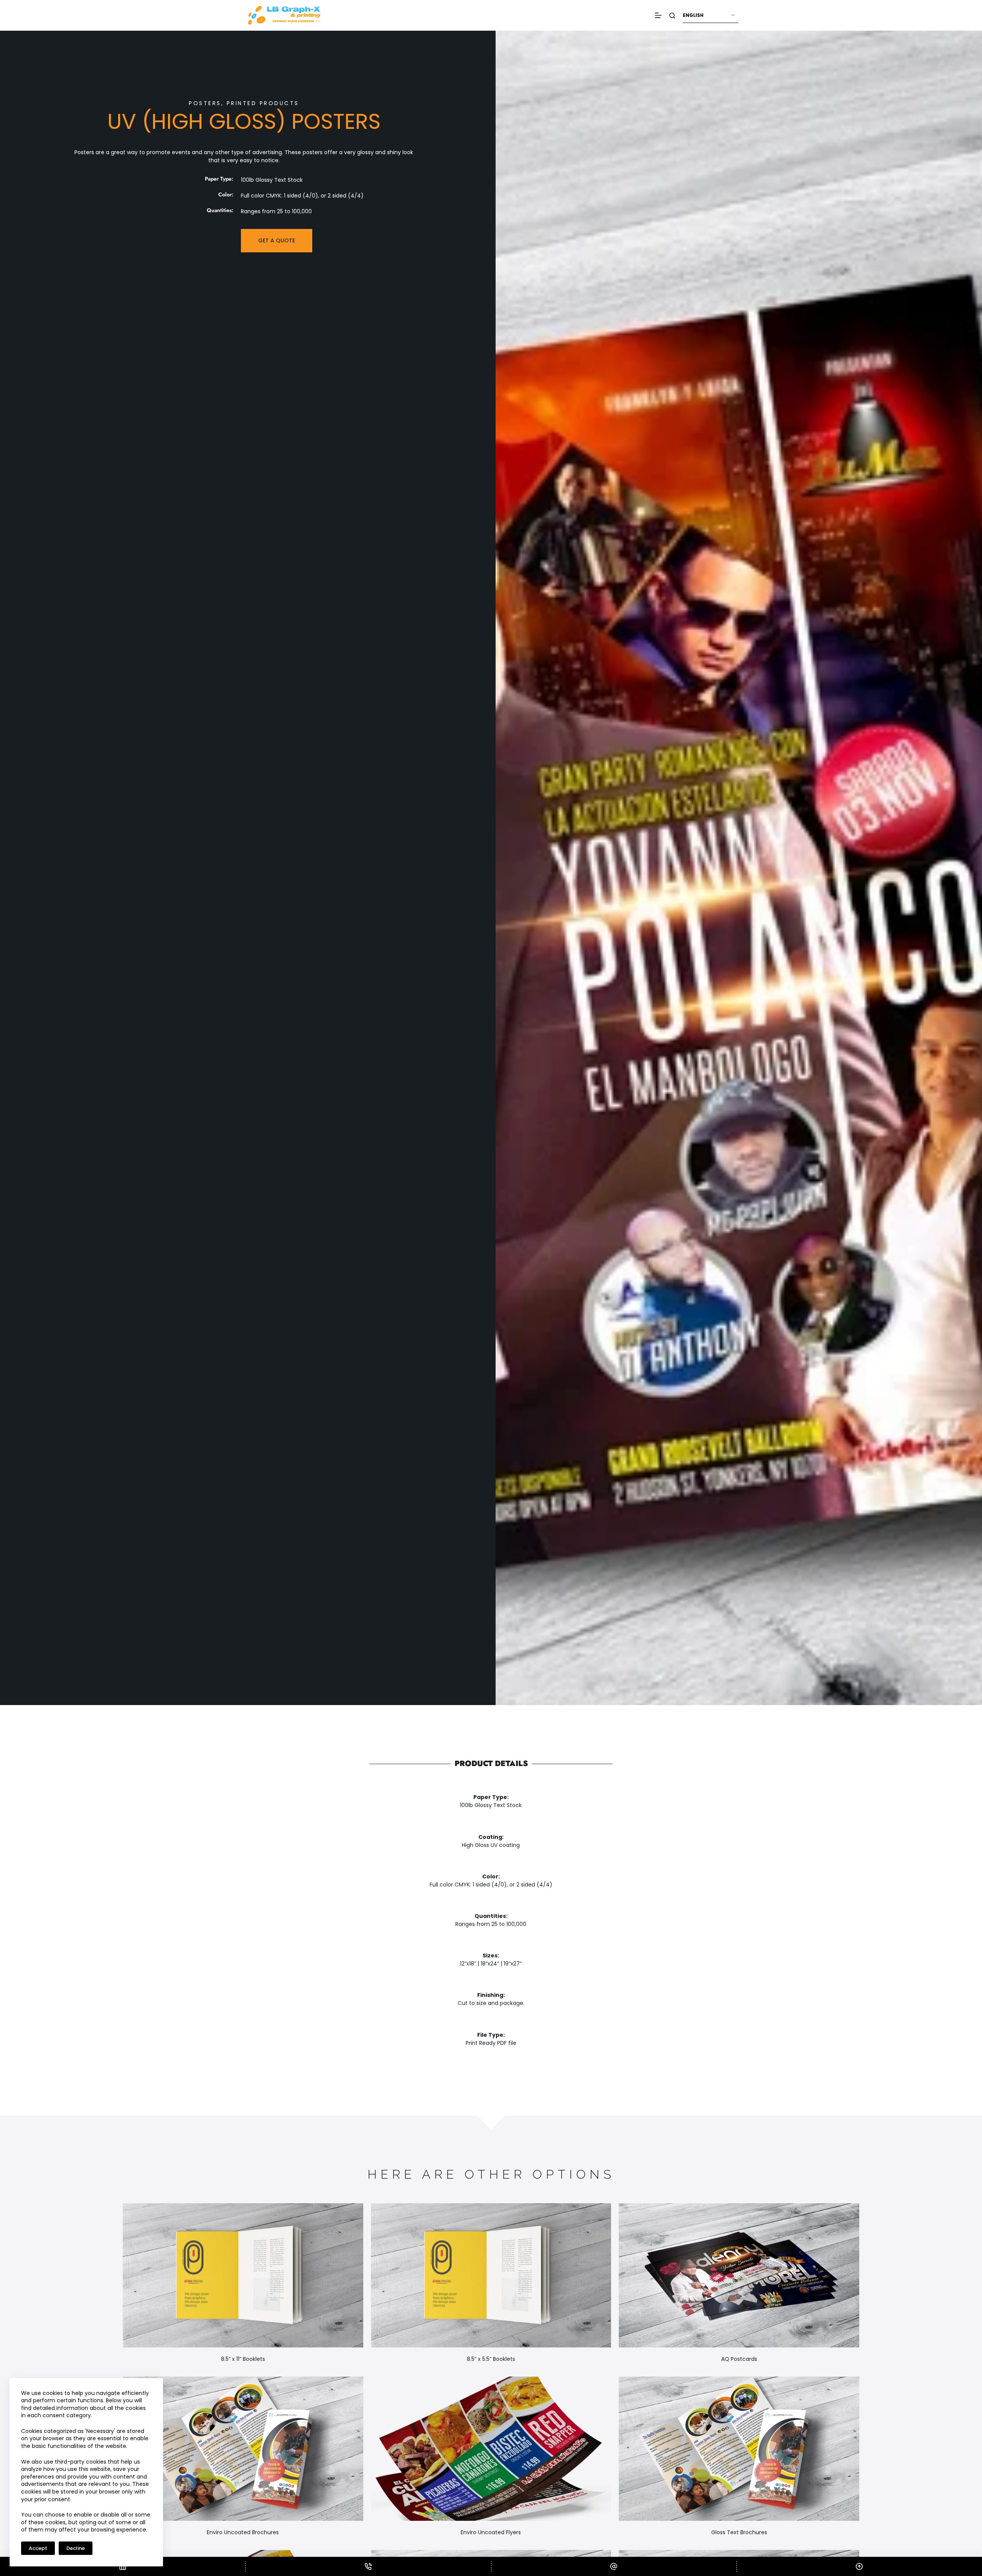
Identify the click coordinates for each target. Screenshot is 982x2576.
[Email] (614, 2566)
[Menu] (658, 15)
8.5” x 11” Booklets (243, 2359)
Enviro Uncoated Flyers (491, 2532)
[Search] (672, 16)
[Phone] (368, 2566)
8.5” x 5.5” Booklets (491, 2359)
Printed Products (263, 103)
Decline (76, 2548)
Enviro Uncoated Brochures (243, 2532)
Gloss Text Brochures (739, 2532)
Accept (38, 2548)
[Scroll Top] (859, 2566)
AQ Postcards (739, 2359)
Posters (205, 103)
